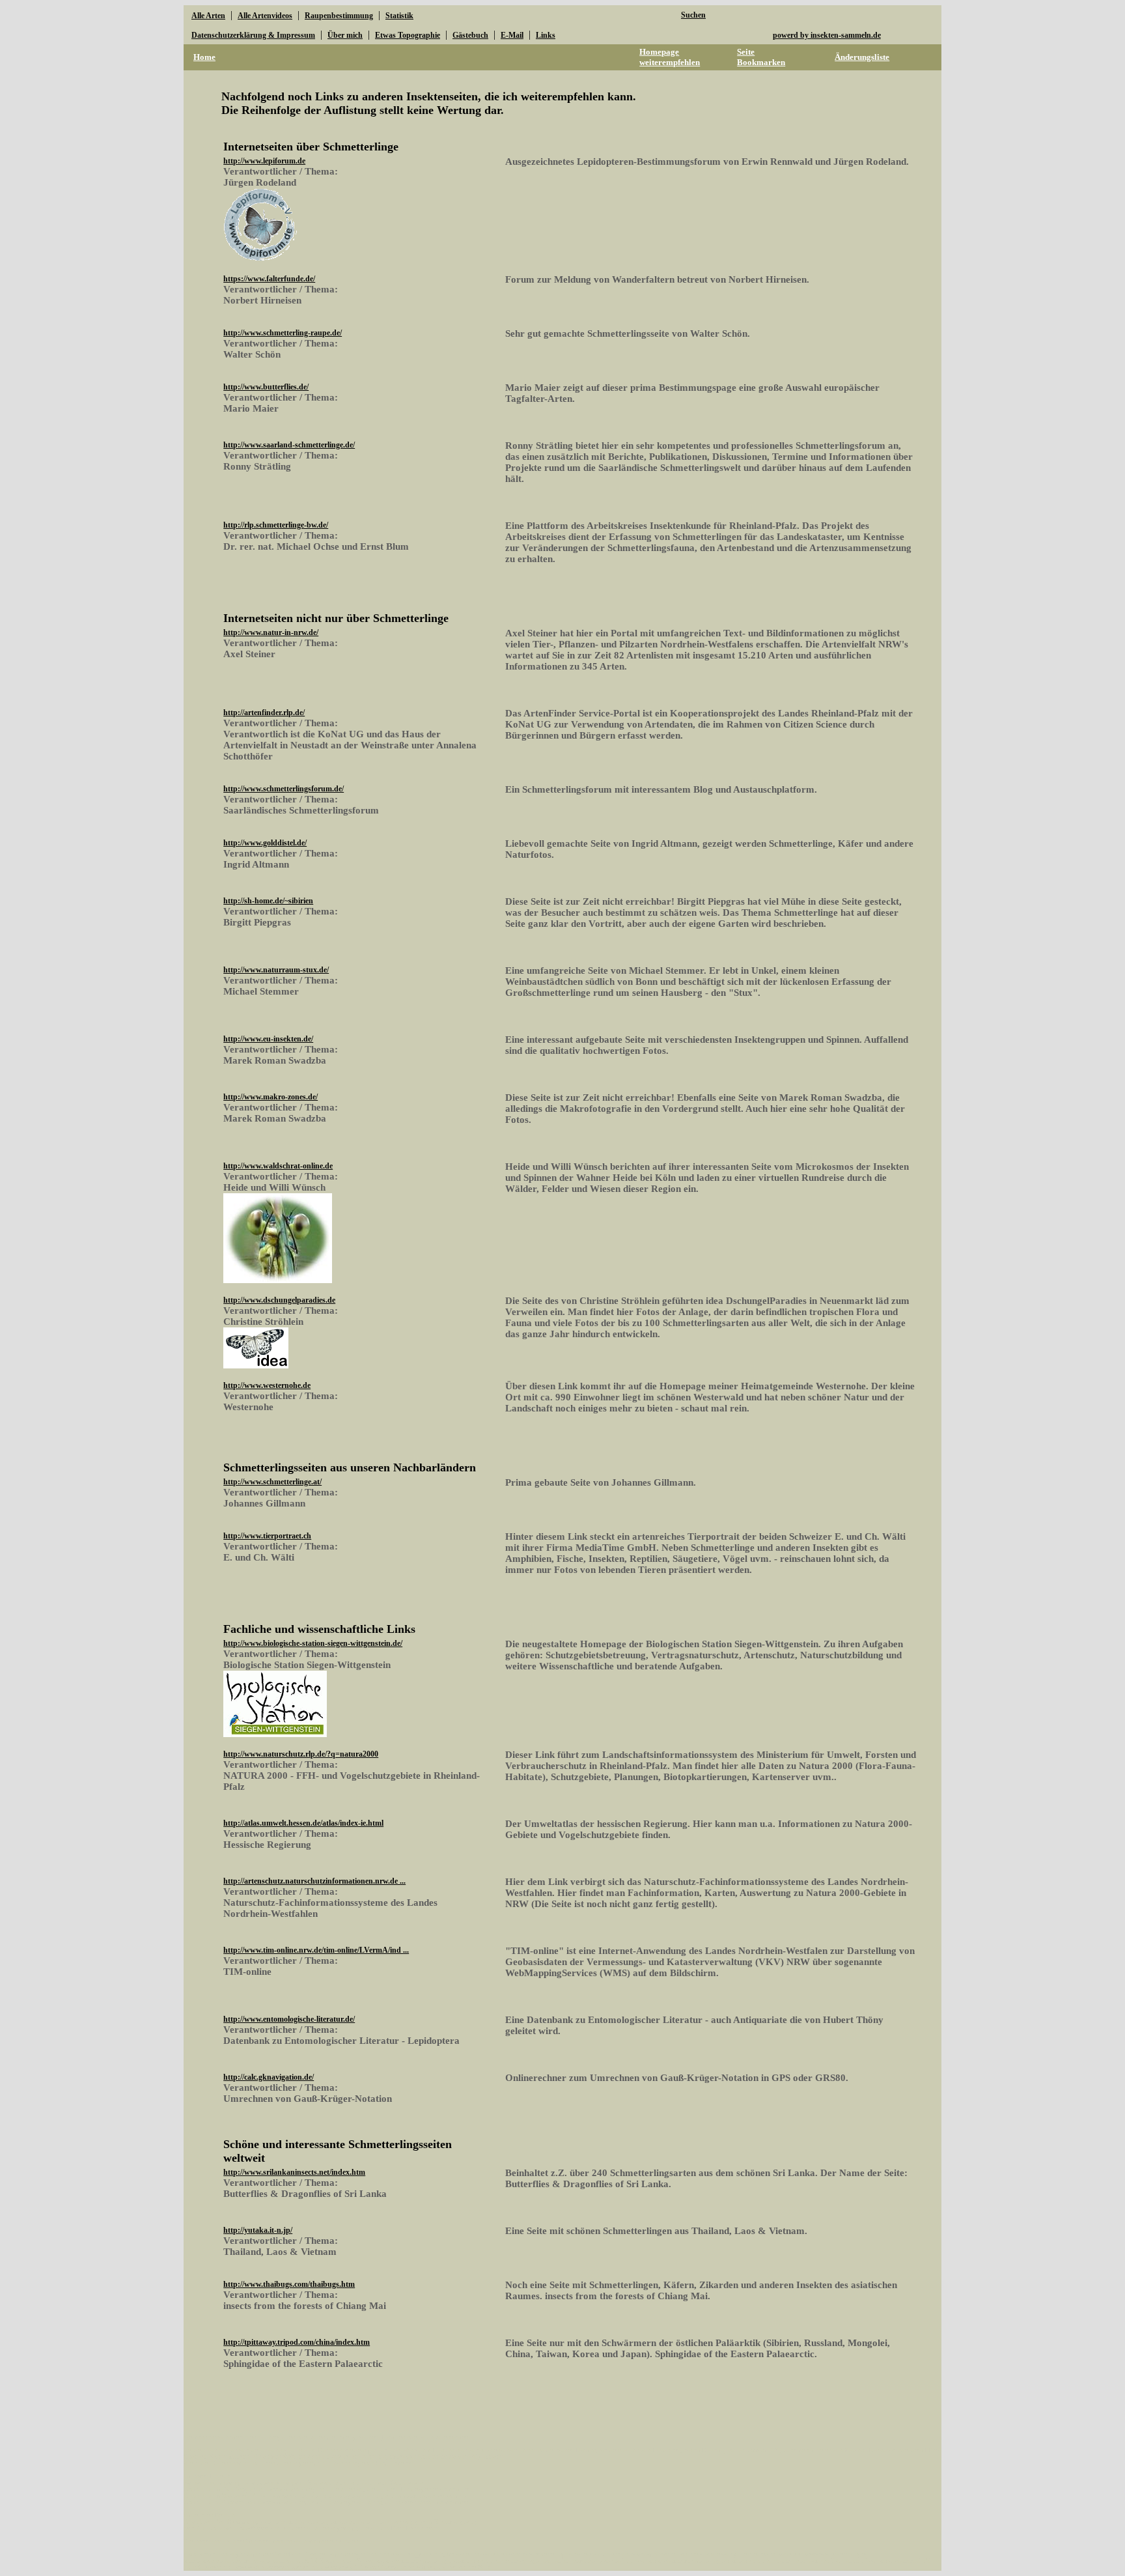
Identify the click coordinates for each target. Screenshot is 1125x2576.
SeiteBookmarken (761, 57)
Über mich (345, 35)
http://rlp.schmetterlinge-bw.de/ (276, 525)
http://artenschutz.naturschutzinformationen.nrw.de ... (314, 1881)
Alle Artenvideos (265, 16)
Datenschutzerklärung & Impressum (253, 35)
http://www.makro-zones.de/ (271, 1097)
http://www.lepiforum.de (264, 161)
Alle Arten (208, 16)
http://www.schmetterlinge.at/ (272, 1482)
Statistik (399, 16)
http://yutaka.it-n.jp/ (258, 2230)
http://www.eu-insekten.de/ (268, 1039)
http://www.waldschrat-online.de (278, 1166)
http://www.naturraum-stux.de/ (276, 970)
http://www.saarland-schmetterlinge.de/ (289, 445)
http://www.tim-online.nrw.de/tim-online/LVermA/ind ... (316, 1950)
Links (546, 35)
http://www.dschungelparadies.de (279, 1300)
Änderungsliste (862, 57)
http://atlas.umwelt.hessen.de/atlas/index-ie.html (303, 1823)
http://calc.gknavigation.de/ (269, 2077)
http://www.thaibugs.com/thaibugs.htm (289, 2284)
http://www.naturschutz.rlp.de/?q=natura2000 (301, 1754)
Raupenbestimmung (339, 16)
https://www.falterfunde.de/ (269, 279)
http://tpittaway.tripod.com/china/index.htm (297, 2342)
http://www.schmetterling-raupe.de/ (283, 333)
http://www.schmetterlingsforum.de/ (284, 789)
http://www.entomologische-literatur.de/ (289, 2019)
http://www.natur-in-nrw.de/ (271, 632)
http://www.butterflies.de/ (266, 387)
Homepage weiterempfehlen (670, 57)
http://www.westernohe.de (267, 1385)
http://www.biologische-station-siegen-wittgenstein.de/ (313, 1643)
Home (204, 57)
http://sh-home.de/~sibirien (268, 901)
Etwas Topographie (408, 35)
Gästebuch (470, 35)
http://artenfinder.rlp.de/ (264, 713)
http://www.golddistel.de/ (265, 843)
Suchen (693, 15)
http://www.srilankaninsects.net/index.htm (294, 2172)
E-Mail (512, 35)
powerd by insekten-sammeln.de (827, 35)
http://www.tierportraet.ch (267, 1536)
